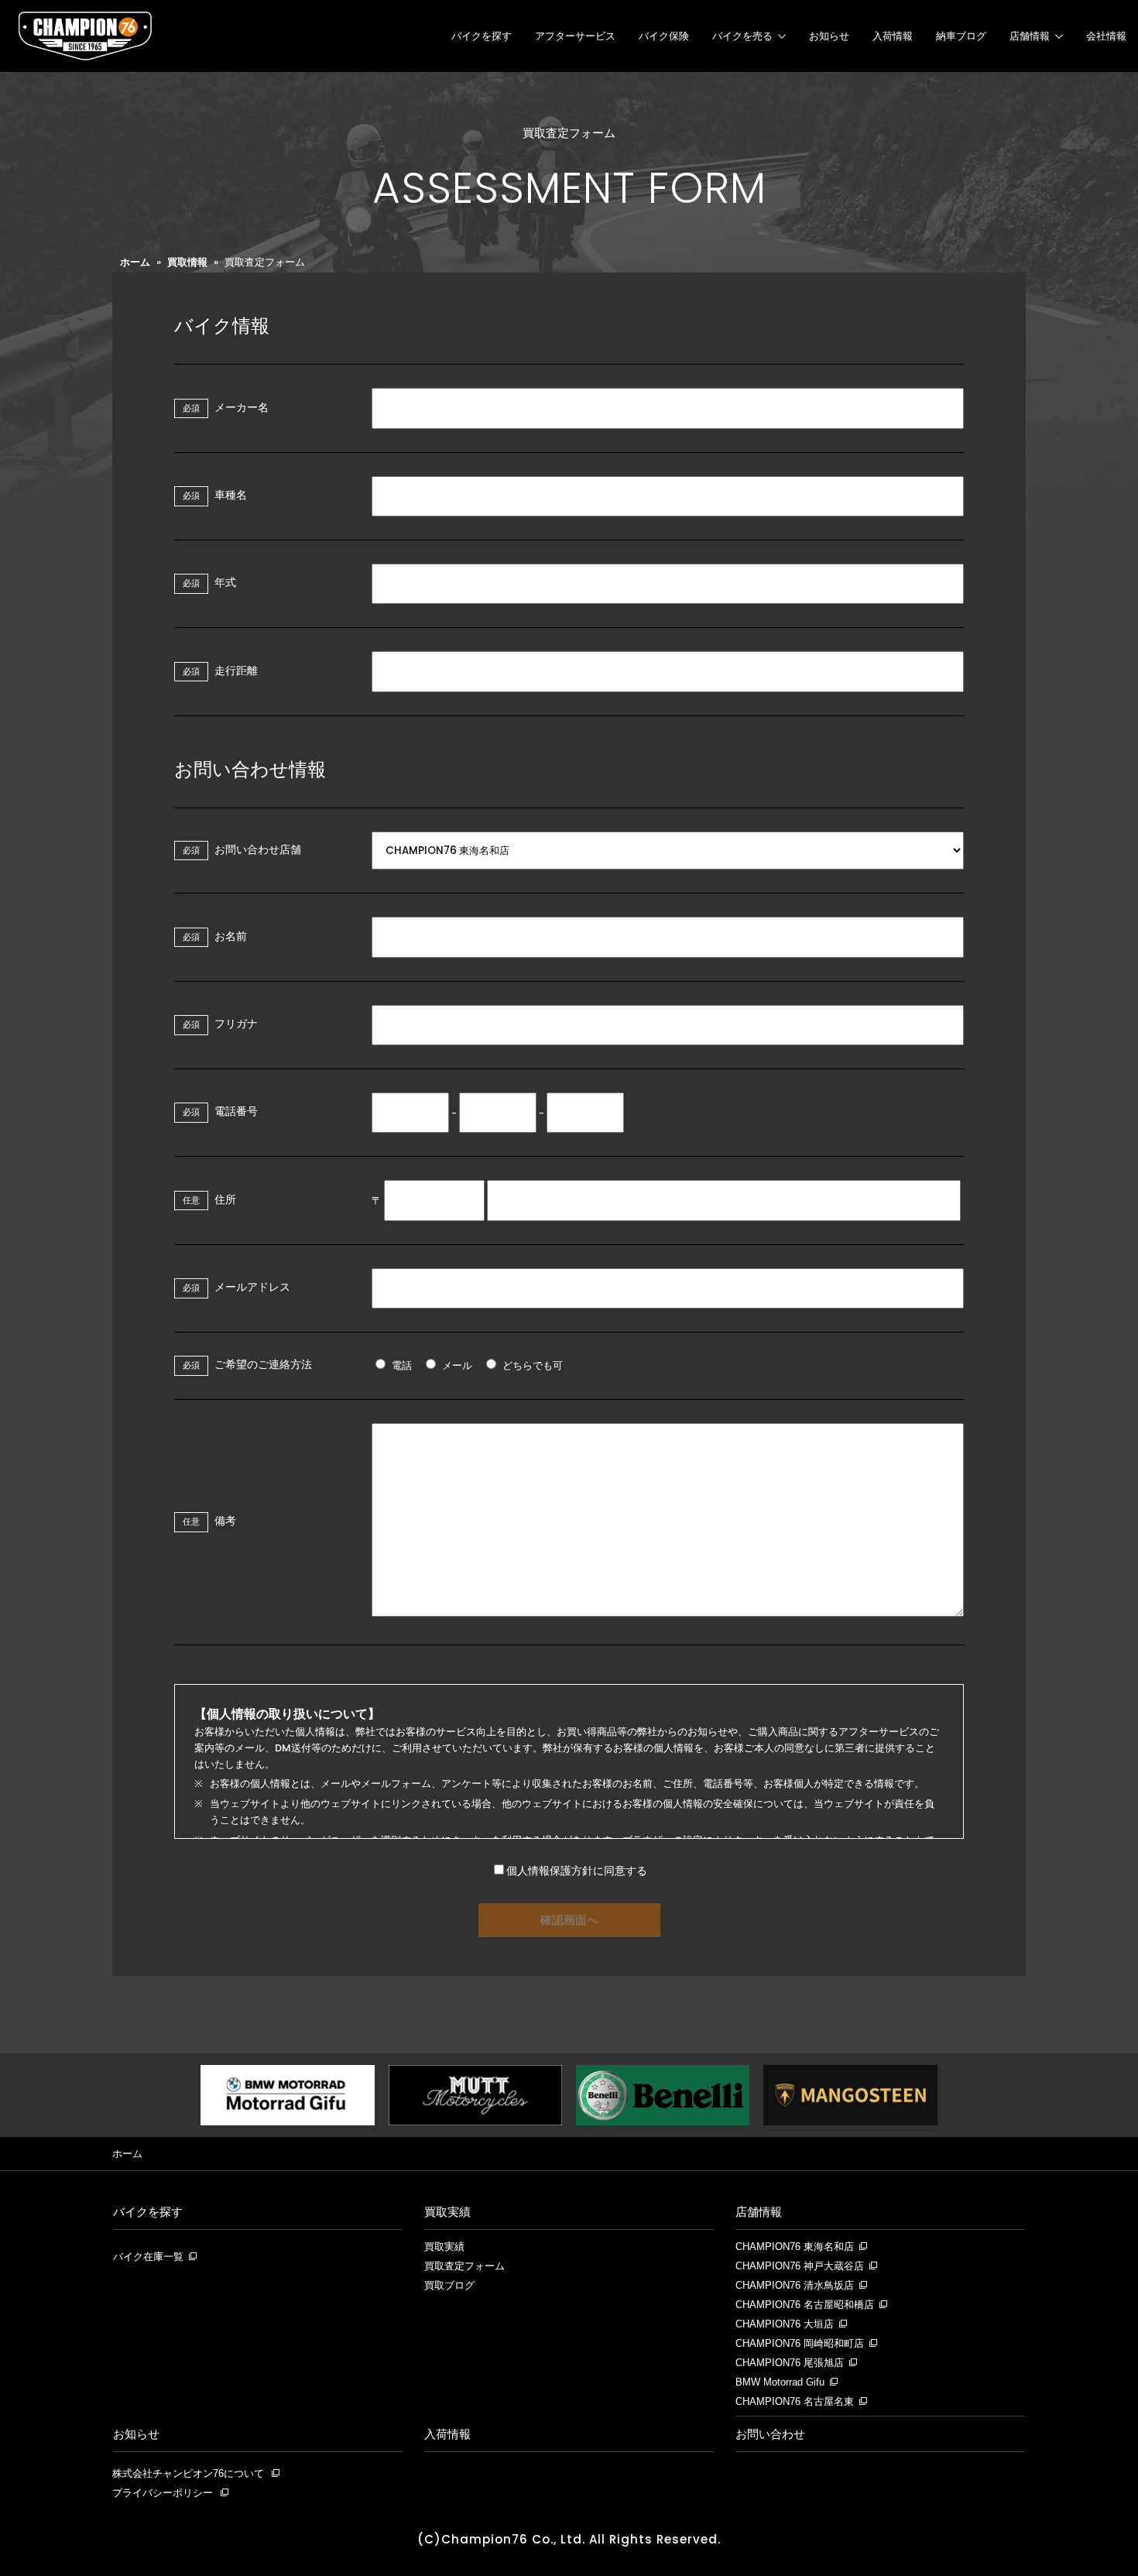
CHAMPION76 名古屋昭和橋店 (805, 2305)
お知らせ (829, 36)
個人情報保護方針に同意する (577, 1871)
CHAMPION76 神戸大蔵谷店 (800, 2266)
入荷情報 (893, 36)
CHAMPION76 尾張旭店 (790, 2363)
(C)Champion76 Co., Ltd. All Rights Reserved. (569, 2539)
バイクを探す (482, 36)
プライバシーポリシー (163, 2493)
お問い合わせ (770, 2434)
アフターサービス (575, 36)
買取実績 (447, 2212)
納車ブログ (961, 36)
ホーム (135, 262)
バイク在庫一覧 (148, 2257)
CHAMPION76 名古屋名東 (795, 2402)
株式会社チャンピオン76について (188, 2473)
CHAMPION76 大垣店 (785, 2324)
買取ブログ (449, 2286)
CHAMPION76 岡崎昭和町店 (800, 2344)
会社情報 (1106, 36)
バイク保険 (664, 36)
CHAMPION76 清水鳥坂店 (795, 2286)
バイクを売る (742, 36)
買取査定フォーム (464, 2266)
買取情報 (187, 262)
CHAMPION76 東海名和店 (795, 2247)
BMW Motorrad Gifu (780, 2382)
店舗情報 (1030, 36)
